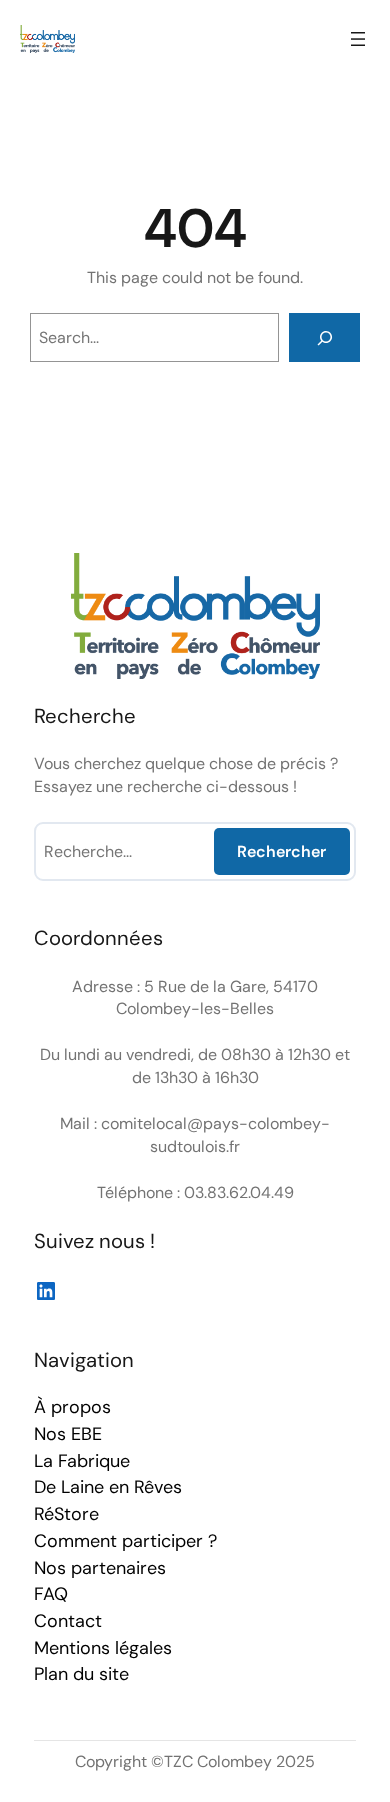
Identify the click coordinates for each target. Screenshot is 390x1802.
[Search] (324, 337)
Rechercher (281, 851)
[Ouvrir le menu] (358, 39)
